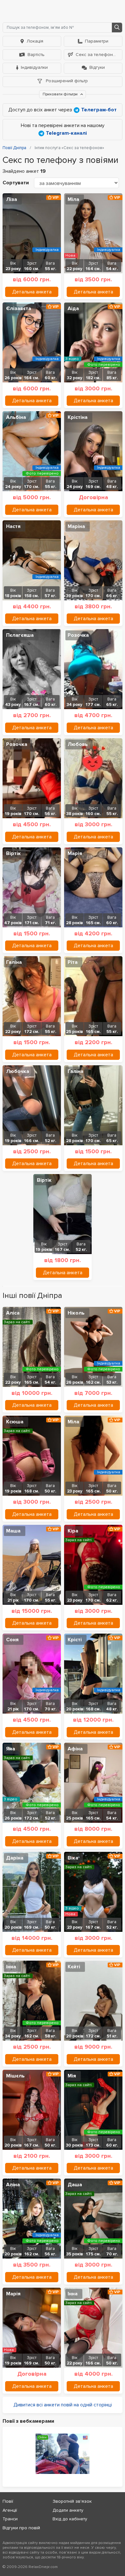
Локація (35, 41)
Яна (11, 1749)
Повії (8, 2501)
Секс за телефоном (97, 55)
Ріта (73, 962)
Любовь (78, 744)
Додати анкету (68, 2510)
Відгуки (97, 67)
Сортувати (16, 183)
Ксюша (15, 1422)
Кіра (73, 1531)
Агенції (10, 2510)
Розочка (78, 635)
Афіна (75, 1749)
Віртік (13, 853)
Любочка (18, 1071)
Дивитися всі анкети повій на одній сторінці (63, 2405)
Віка (73, 1858)
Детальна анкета (32, 292)
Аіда (73, 308)
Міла (73, 199)
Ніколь (76, 1313)
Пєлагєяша (20, 635)
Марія (75, 853)
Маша (13, 1531)
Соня (12, 1640)
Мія (72, 2076)
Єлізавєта (19, 308)
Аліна (13, 2185)
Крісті (75, 1640)
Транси (10, 2519)
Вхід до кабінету (70, 2519)
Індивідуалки (34, 67)
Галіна (14, 962)
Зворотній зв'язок (72, 2501)
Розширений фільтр (66, 81)
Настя (13, 526)
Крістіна (78, 417)
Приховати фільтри (61, 94)
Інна (11, 1967)
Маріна (76, 526)
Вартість (36, 55)
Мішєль (15, 2076)
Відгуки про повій (21, 2528)
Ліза (12, 199)
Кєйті (74, 1967)
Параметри (97, 41)
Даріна (15, 1858)
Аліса (13, 1313)
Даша (75, 2185)
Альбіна (16, 417)
